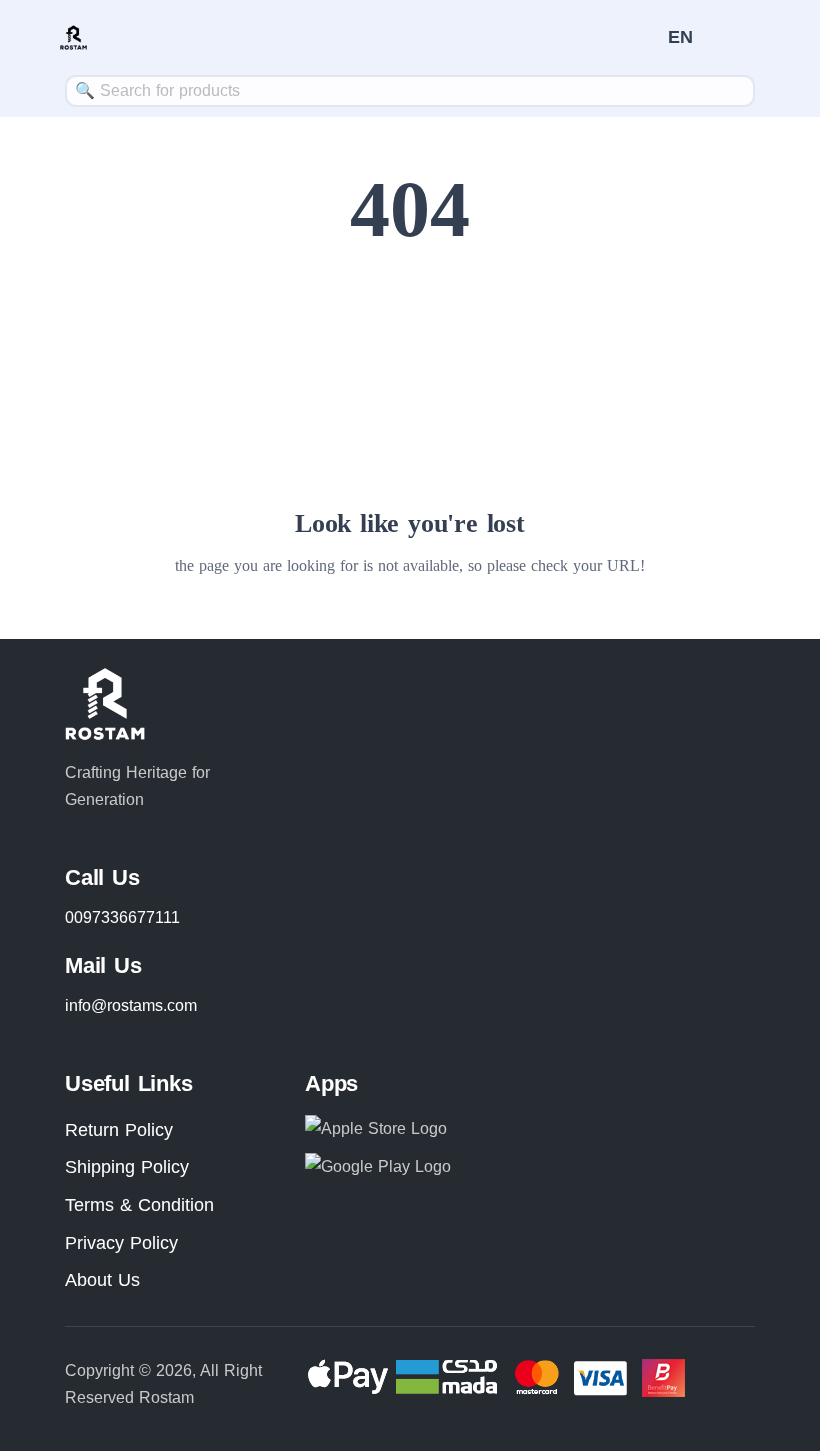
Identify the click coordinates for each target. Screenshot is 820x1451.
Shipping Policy (127, 1167)
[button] (681, 37)
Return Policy (119, 1130)
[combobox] (410, 91)
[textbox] (410, 90)
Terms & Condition (139, 1205)
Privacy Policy (121, 1243)
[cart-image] (643, 37)
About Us (102, 1280)
